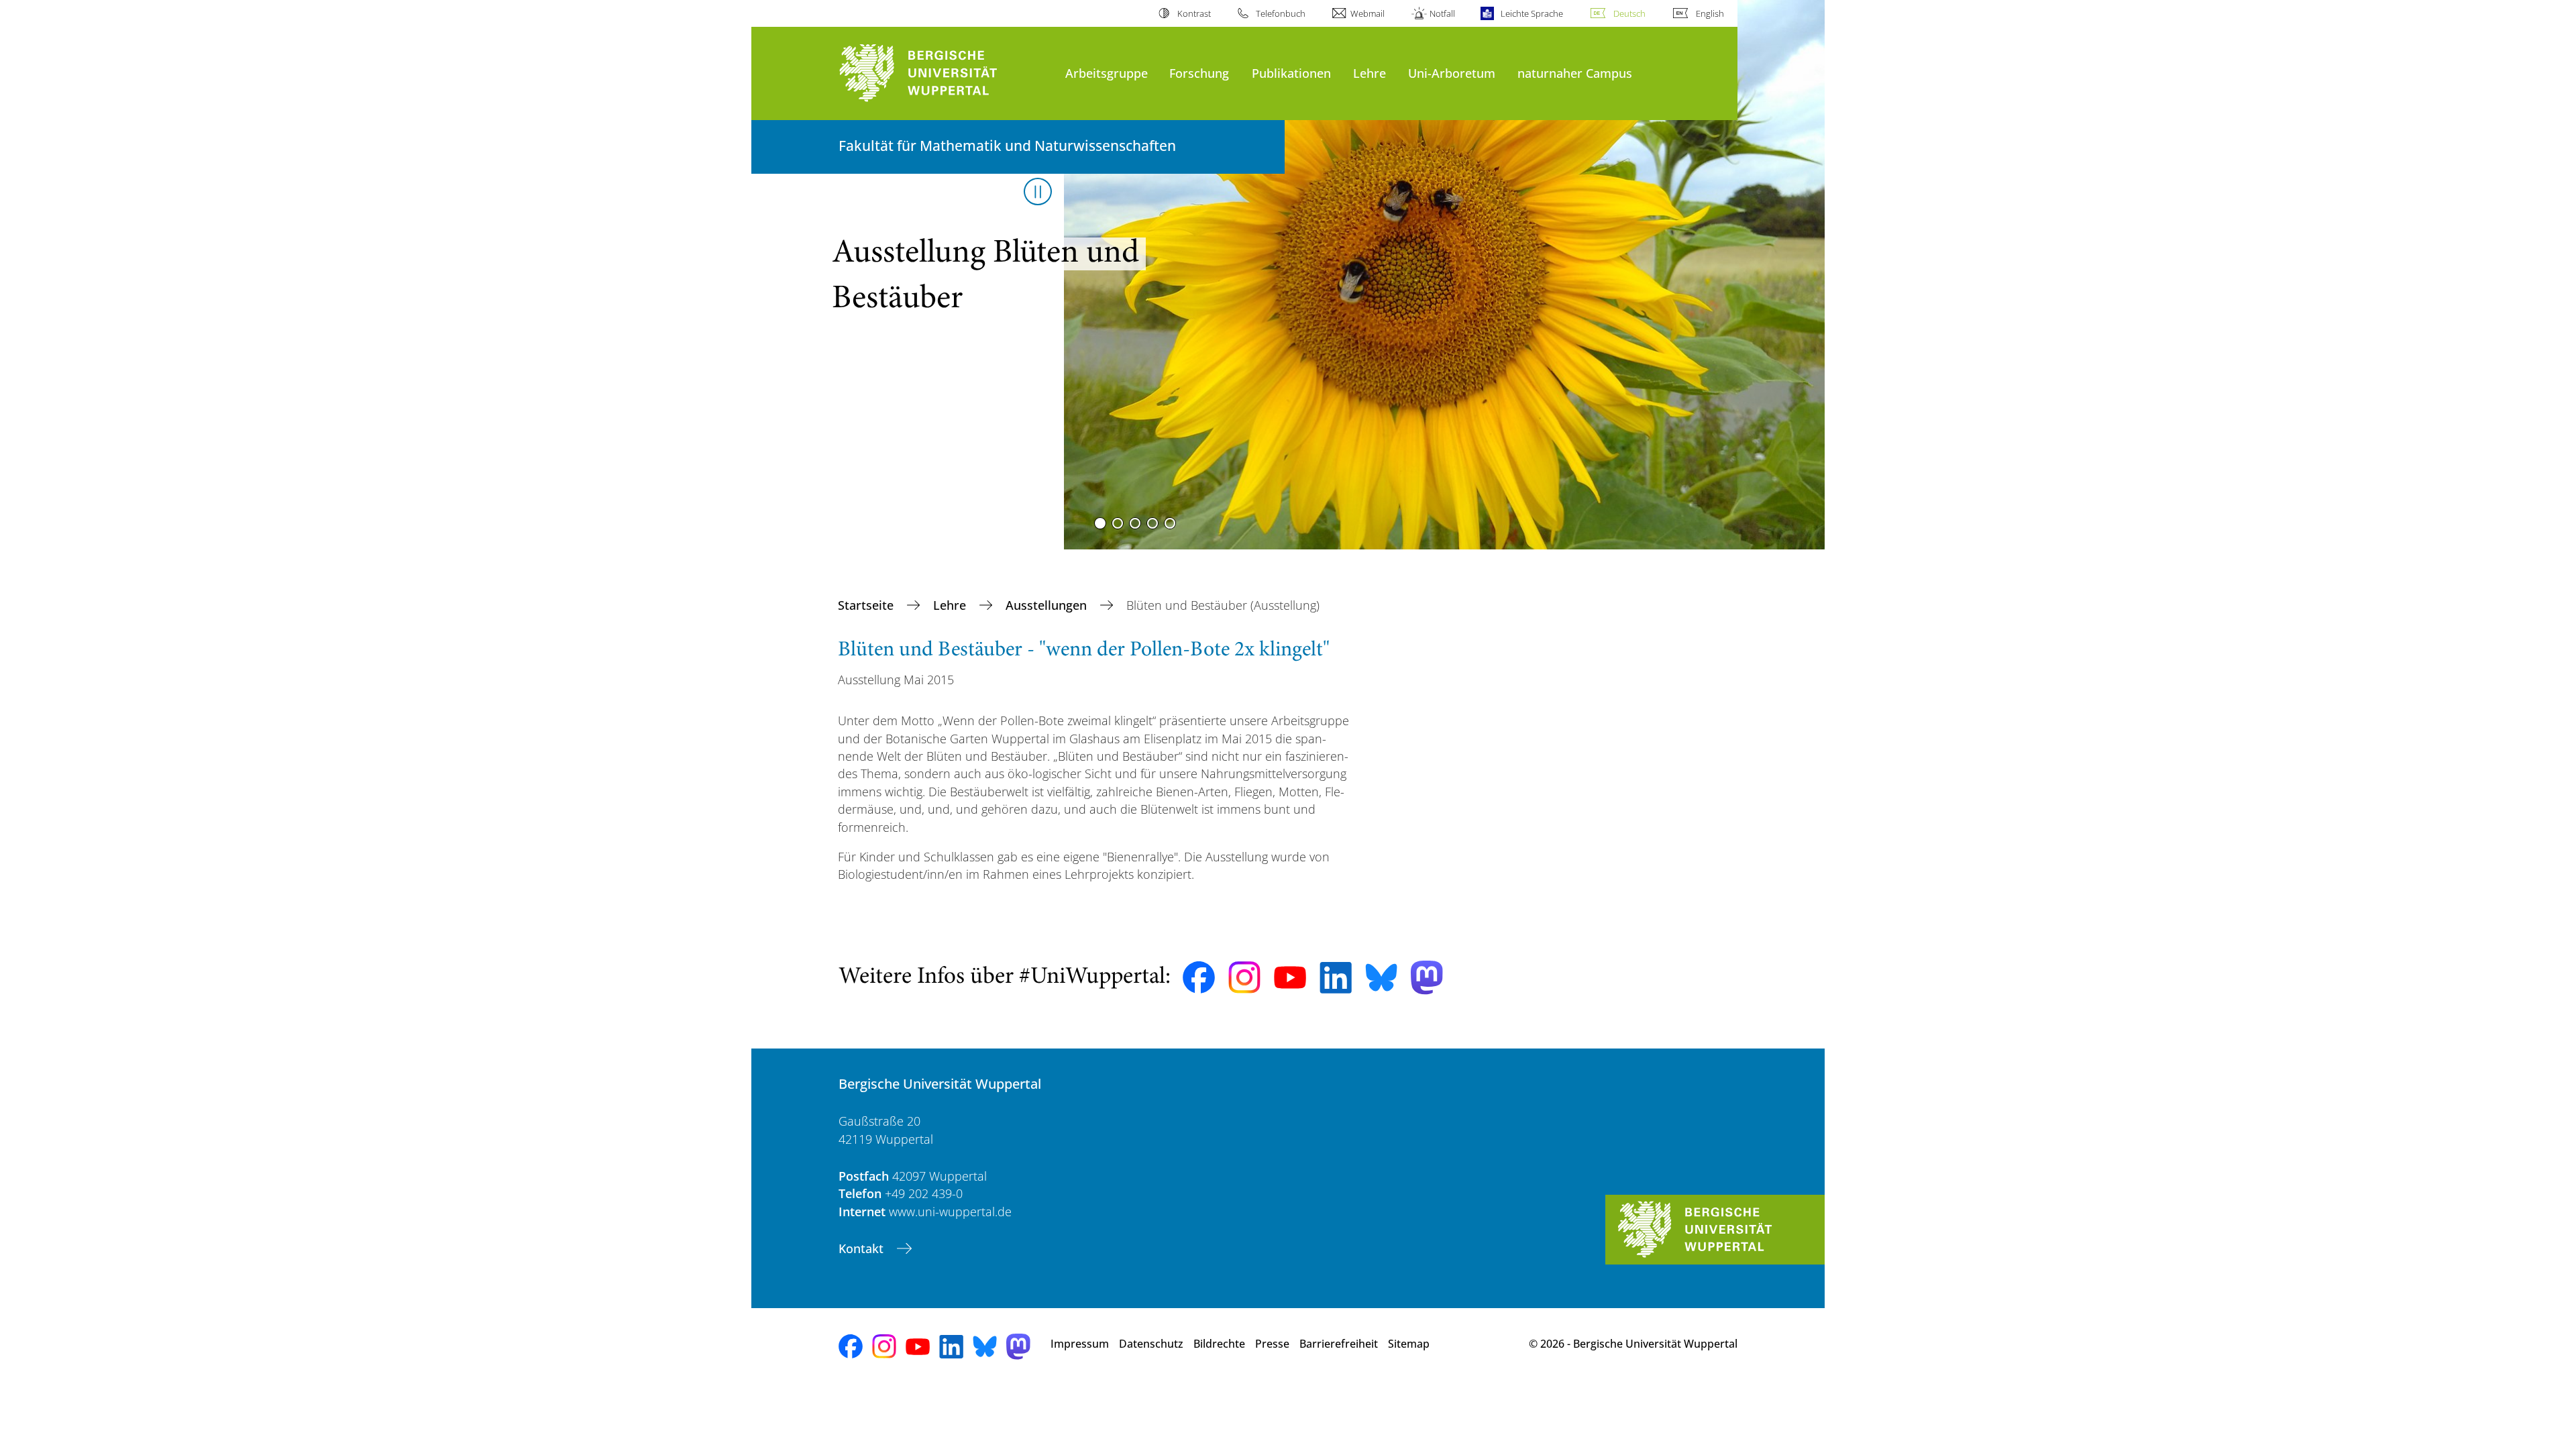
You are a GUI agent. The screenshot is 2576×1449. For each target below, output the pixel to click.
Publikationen (1291, 73)
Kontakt (863, 1248)
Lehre (1370, 73)
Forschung (1199, 73)
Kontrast (1194, 13)
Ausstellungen (1048, 605)
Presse (1272, 1344)
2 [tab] (1118, 523)
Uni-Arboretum (1452, 73)
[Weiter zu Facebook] (1199, 977)
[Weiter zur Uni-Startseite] (945, 73)
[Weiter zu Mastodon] (1427, 978)
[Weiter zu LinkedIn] (1336, 978)
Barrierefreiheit (1339, 1344)
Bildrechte (1219, 1344)
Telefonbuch (1281, 13)
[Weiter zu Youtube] (1290, 977)
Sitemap (1409, 1344)
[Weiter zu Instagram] (1244, 977)
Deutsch (1629, 13)
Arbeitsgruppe (1107, 73)
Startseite (867, 605)
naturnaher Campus (1575, 73)
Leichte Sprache (1532, 13)
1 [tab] (1100, 523)
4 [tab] (1152, 523)
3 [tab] (1135, 523)
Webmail (1367, 13)
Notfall (1442, 13)
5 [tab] (1170, 523)
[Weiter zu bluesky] (1381, 977)
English (1710, 13)
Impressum (1080, 1344)
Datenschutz (1151, 1344)
